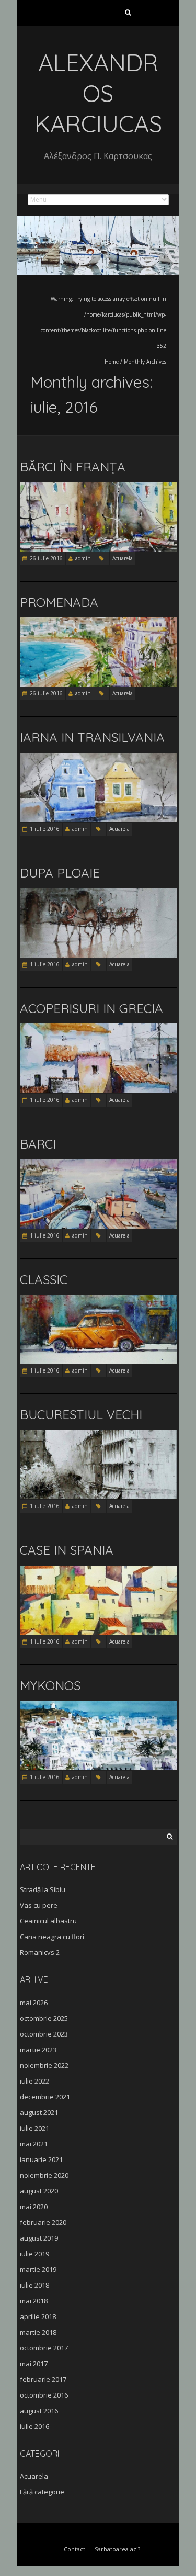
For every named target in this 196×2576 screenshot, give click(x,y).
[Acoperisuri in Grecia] (98, 1028)
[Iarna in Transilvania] (98, 758)
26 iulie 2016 (46, 558)
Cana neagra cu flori (52, 1937)
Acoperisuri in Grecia (91, 1008)
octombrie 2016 (44, 2395)
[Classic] (98, 1300)
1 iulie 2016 (45, 829)
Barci (38, 1144)
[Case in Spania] (98, 1571)
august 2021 (39, 2112)
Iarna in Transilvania (92, 737)
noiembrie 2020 (44, 2175)
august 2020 (39, 2191)
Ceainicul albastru (48, 1921)
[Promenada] (98, 622)
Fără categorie (42, 2492)
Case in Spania (67, 1550)
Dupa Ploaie (60, 873)
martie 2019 (38, 2269)
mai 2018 (34, 2301)
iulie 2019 (34, 2254)
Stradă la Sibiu (43, 1889)
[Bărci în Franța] (98, 487)
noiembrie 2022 (44, 2065)
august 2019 (39, 2238)
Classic (44, 1279)
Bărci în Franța (73, 467)
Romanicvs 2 (40, 1952)
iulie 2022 (34, 2081)
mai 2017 (34, 2364)
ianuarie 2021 (41, 2159)
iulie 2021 (34, 2128)
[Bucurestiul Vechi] (98, 1435)
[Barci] (98, 1164)
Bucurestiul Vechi (81, 1414)
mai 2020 (34, 2207)
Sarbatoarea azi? (117, 2549)
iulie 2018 (34, 2285)
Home (112, 362)
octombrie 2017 (44, 2348)
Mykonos (50, 1685)
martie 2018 (38, 2332)
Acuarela (123, 558)
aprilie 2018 (38, 2316)
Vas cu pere (39, 1905)
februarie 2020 (43, 2222)
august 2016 (39, 2411)
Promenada (59, 602)
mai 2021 (34, 2144)
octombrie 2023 (44, 2034)
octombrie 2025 (44, 2018)
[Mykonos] (98, 1706)
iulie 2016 (34, 2426)
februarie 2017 (43, 2379)
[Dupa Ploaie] (98, 893)
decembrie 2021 (45, 2097)
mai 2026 (34, 2003)
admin (83, 558)
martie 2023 (38, 2050)
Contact (74, 2549)
